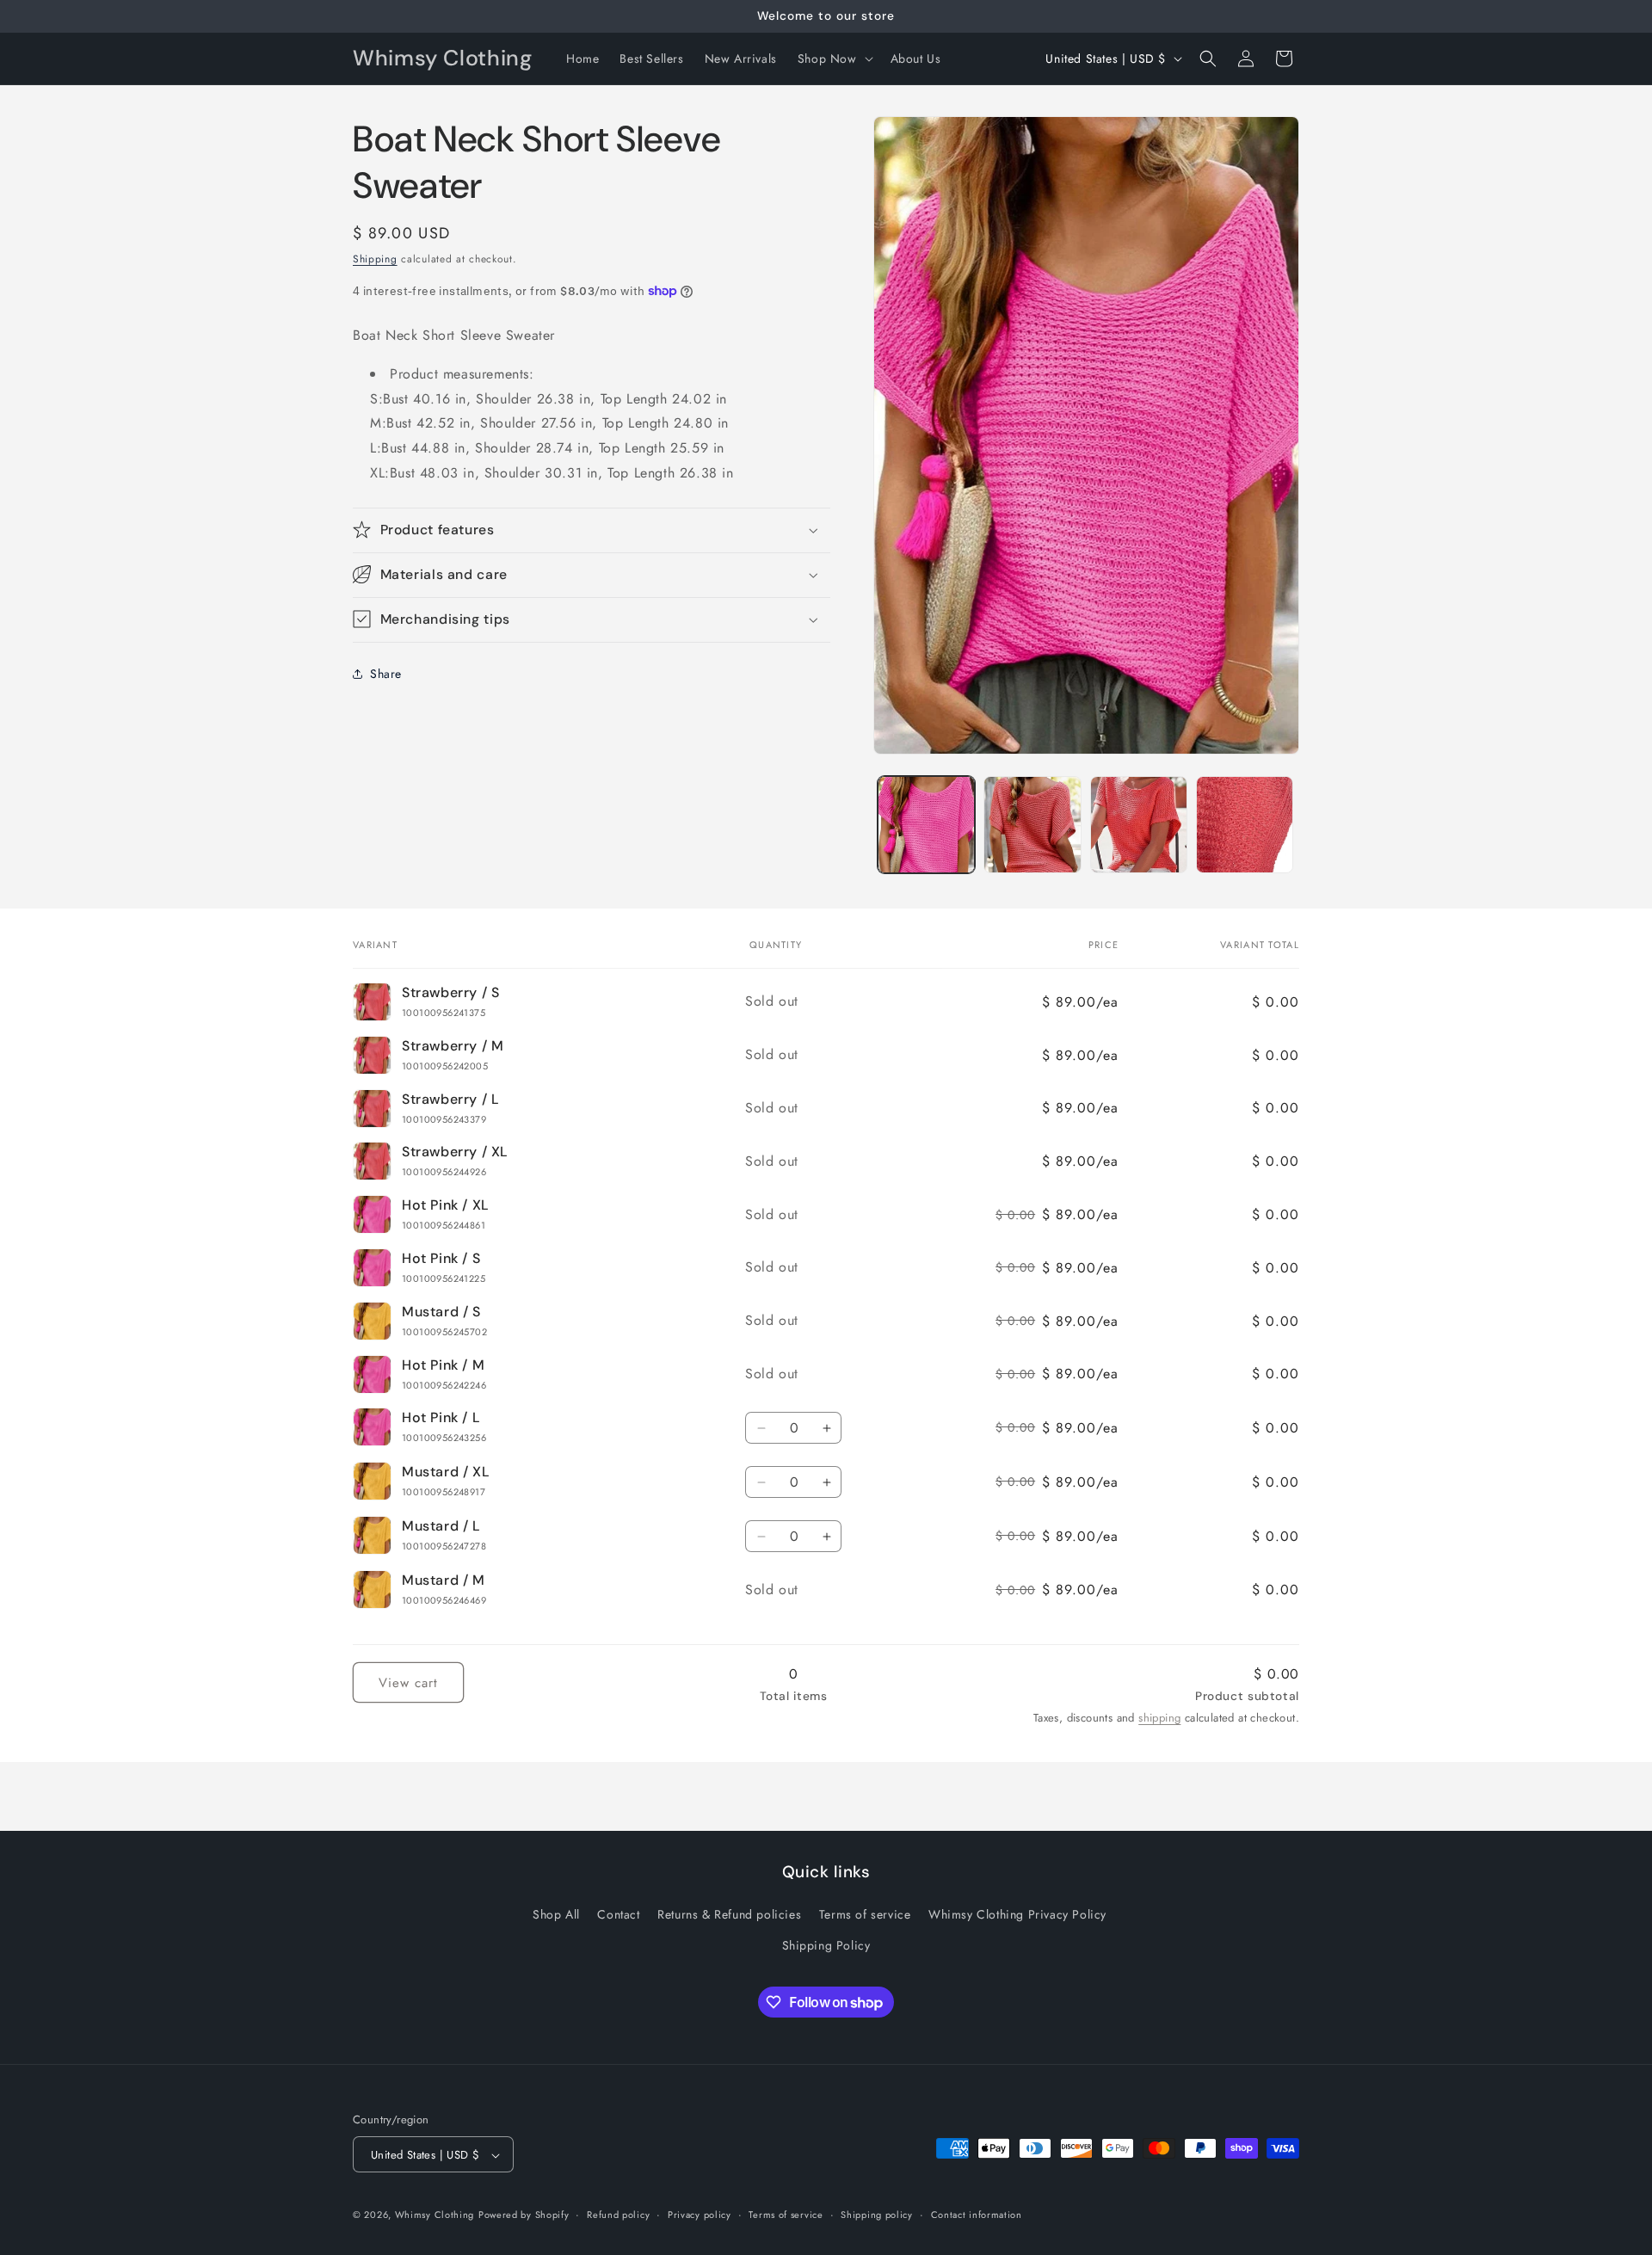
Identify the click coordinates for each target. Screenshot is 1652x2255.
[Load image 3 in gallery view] (1032, 825)
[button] (834, 59)
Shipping (375, 259)
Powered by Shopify (524, 2215)
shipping (1159, 1718)
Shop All (556, 1915)
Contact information (977, 2215)
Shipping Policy (826, 1945)
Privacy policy (700, 2215)
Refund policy (618, 2215)
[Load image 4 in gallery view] (1139, 825)
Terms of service (865, 1915)
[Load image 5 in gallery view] (1245, 825)
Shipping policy (877, 2215)
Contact (618, 1915)
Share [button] (386, 674)
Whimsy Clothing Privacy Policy (1017, 1915)
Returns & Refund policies (729, 1915)
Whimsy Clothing (435, 2215)
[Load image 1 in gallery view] (926, 825)
